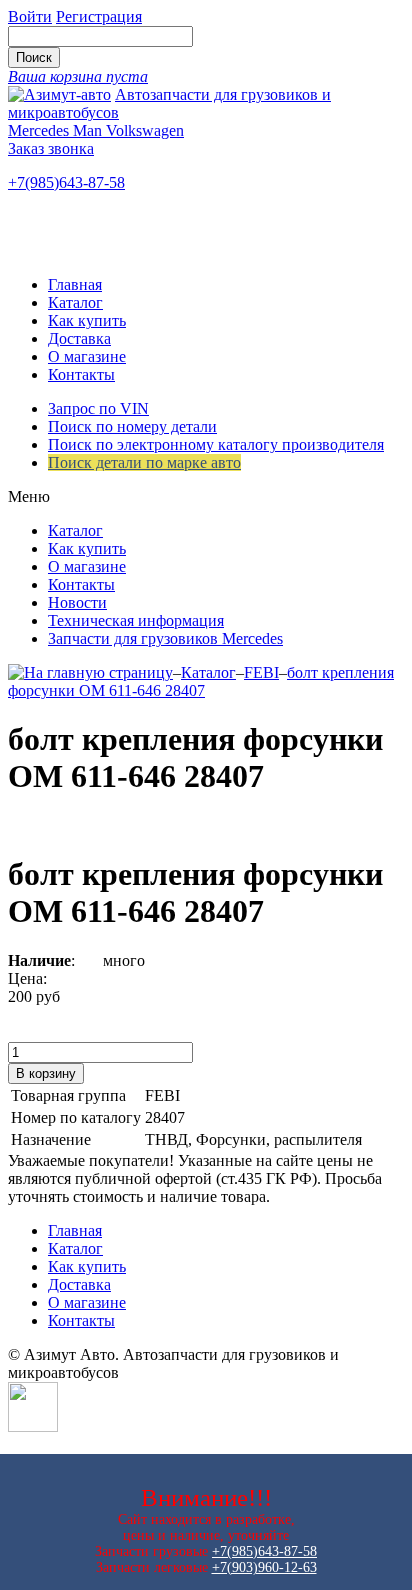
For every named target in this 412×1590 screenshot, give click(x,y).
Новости (77, 602)
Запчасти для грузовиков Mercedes (165, 638)
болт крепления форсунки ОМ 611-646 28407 (201, 681)
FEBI (261, 672)
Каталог (75, 302)
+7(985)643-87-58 (66, 182)
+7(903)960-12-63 (264, 1567)
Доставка (79, 338)
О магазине (87, 356)
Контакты (81, 374)
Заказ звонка (51, 148)
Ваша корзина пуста (78, 76)
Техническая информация (136, 620)
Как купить (87, 320)
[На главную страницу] (90, 672)
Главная (75, 284)
